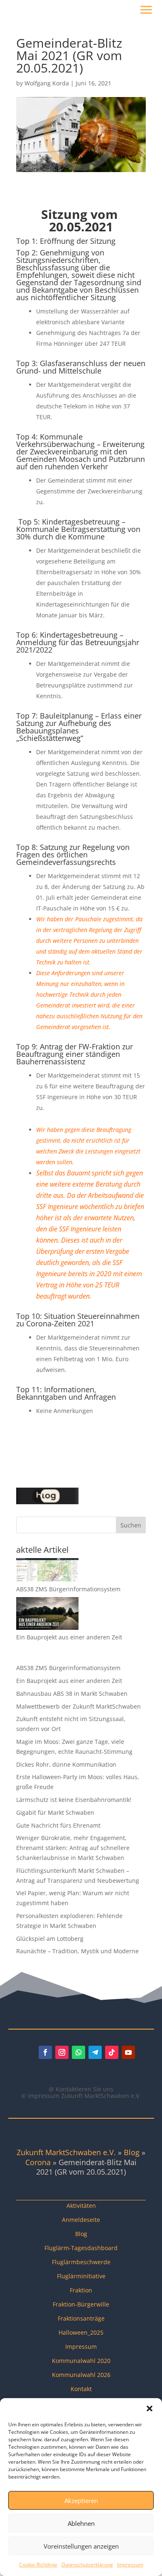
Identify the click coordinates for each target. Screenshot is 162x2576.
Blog (132, 2152)
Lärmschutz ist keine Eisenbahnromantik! (74, 1800)
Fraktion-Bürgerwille (81, 2304)
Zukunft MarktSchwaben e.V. (66, 2152)
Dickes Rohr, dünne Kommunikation (66, 1764)
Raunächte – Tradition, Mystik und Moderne (77, 1951)
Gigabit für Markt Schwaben (55, 1812)
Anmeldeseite (81, 2220)
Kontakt (81, 2389)
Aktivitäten (81, 2206)
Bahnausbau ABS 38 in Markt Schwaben (72, 1693)
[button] (150, 2408)
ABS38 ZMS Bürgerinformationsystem (68, 1589)
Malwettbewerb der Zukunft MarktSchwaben (79, 1706)
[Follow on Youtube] (128, 2052)
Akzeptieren (81, 2501)
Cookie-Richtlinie (38, 2565)
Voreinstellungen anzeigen (81, 2546)
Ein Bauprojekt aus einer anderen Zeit (69, 1637)
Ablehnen (81, 2523)
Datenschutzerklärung (87, 2565)
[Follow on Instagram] (62, 2052)
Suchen (131, 1525)
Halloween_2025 (81, 2332)
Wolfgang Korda (47, 83)
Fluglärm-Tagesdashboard (81, 2248)
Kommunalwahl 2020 (81, 2361)
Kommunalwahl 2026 (81, 2375)
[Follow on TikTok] (112, 2052)
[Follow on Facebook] (45, 2052)
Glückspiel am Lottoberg (50, 1939)
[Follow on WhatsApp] (79, 2052)
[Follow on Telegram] (95, 2052)
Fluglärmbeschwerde (81, 2262)
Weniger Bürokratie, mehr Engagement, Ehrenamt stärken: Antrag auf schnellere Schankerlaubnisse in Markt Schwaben (73, 1848)
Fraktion (81, 2290)
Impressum (130, 2565)
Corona (38, 2162)
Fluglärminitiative (81, 2276)
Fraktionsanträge (81, 2318)
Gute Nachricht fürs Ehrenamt (58, 1825)
